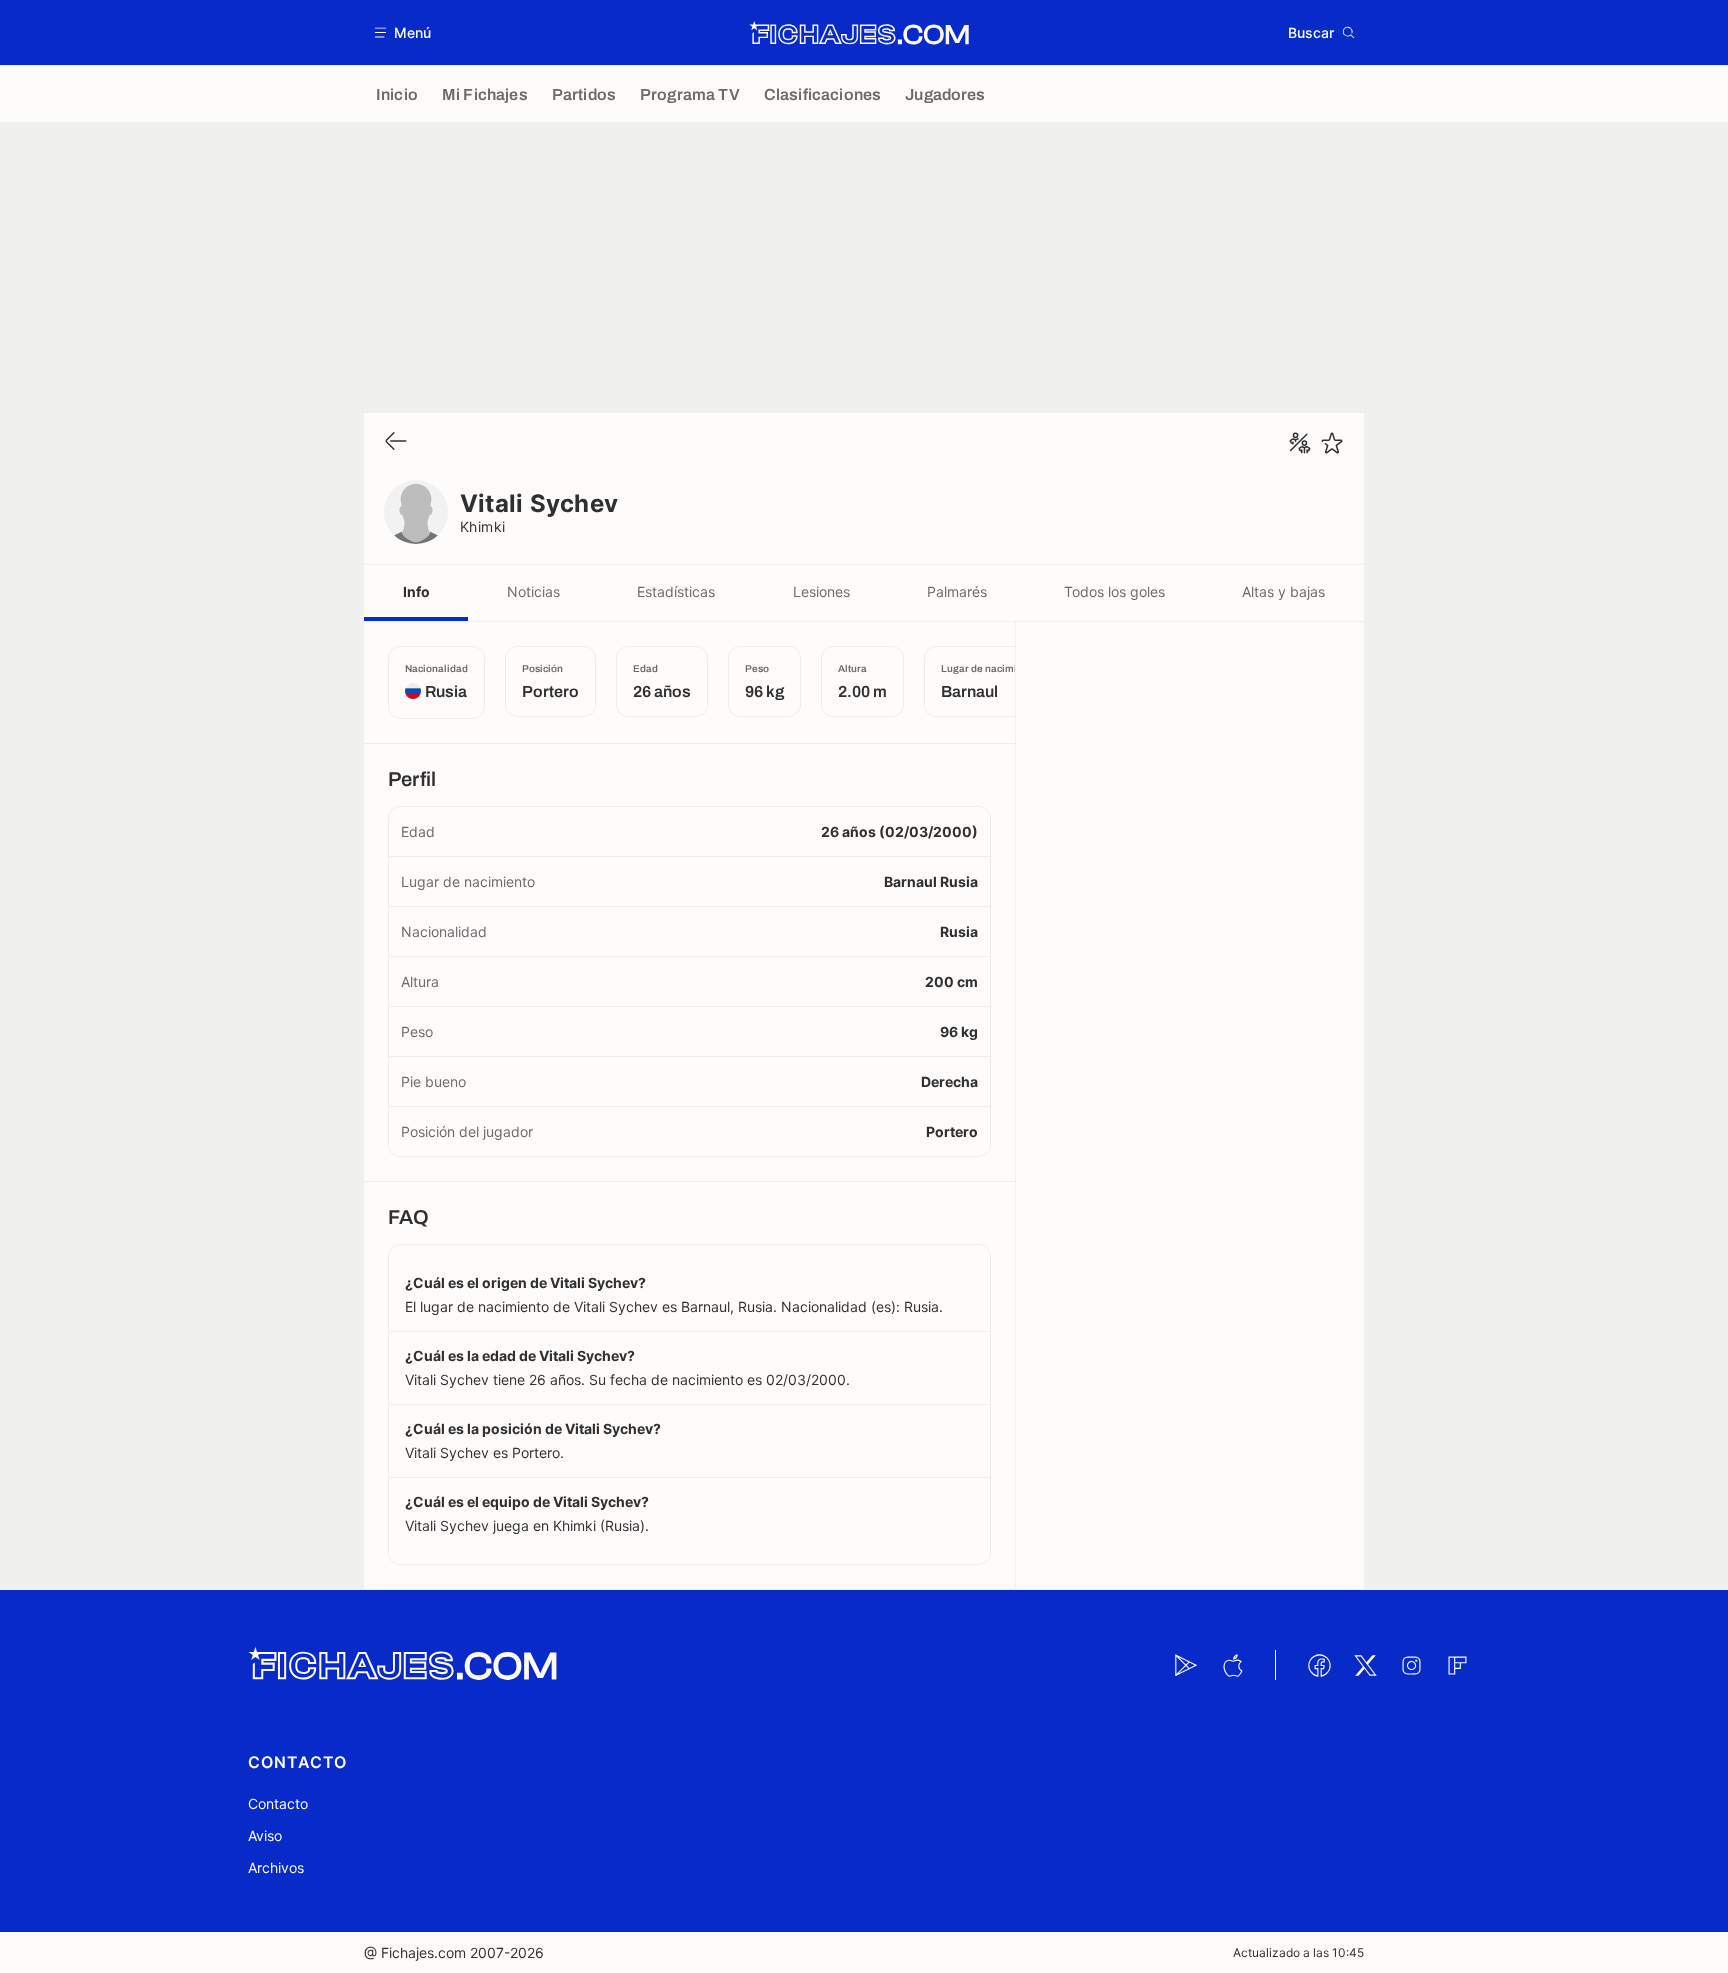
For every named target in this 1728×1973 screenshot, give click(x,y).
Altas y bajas (1283, 591)
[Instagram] (1411, 1665)
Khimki (483, 526)
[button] (403, 32)
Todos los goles (1114, 591)
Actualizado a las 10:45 (1298, 1952)
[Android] (1186, 1665)
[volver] (396, 442)
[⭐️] (1332, 443)
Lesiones (821, 591)
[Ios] (1232, 1665)
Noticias (533, 591)
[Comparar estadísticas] (1300, 443)
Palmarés (957, 591)
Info (416, 591)
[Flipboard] (1457, 1665)
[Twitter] (1365, 1665)
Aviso (265, 1835)
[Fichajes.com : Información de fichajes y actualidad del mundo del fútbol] (859, 33)
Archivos (276, 1867)
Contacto (278, 1803)
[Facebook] (1319, 1665)
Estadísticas (676, 591)
